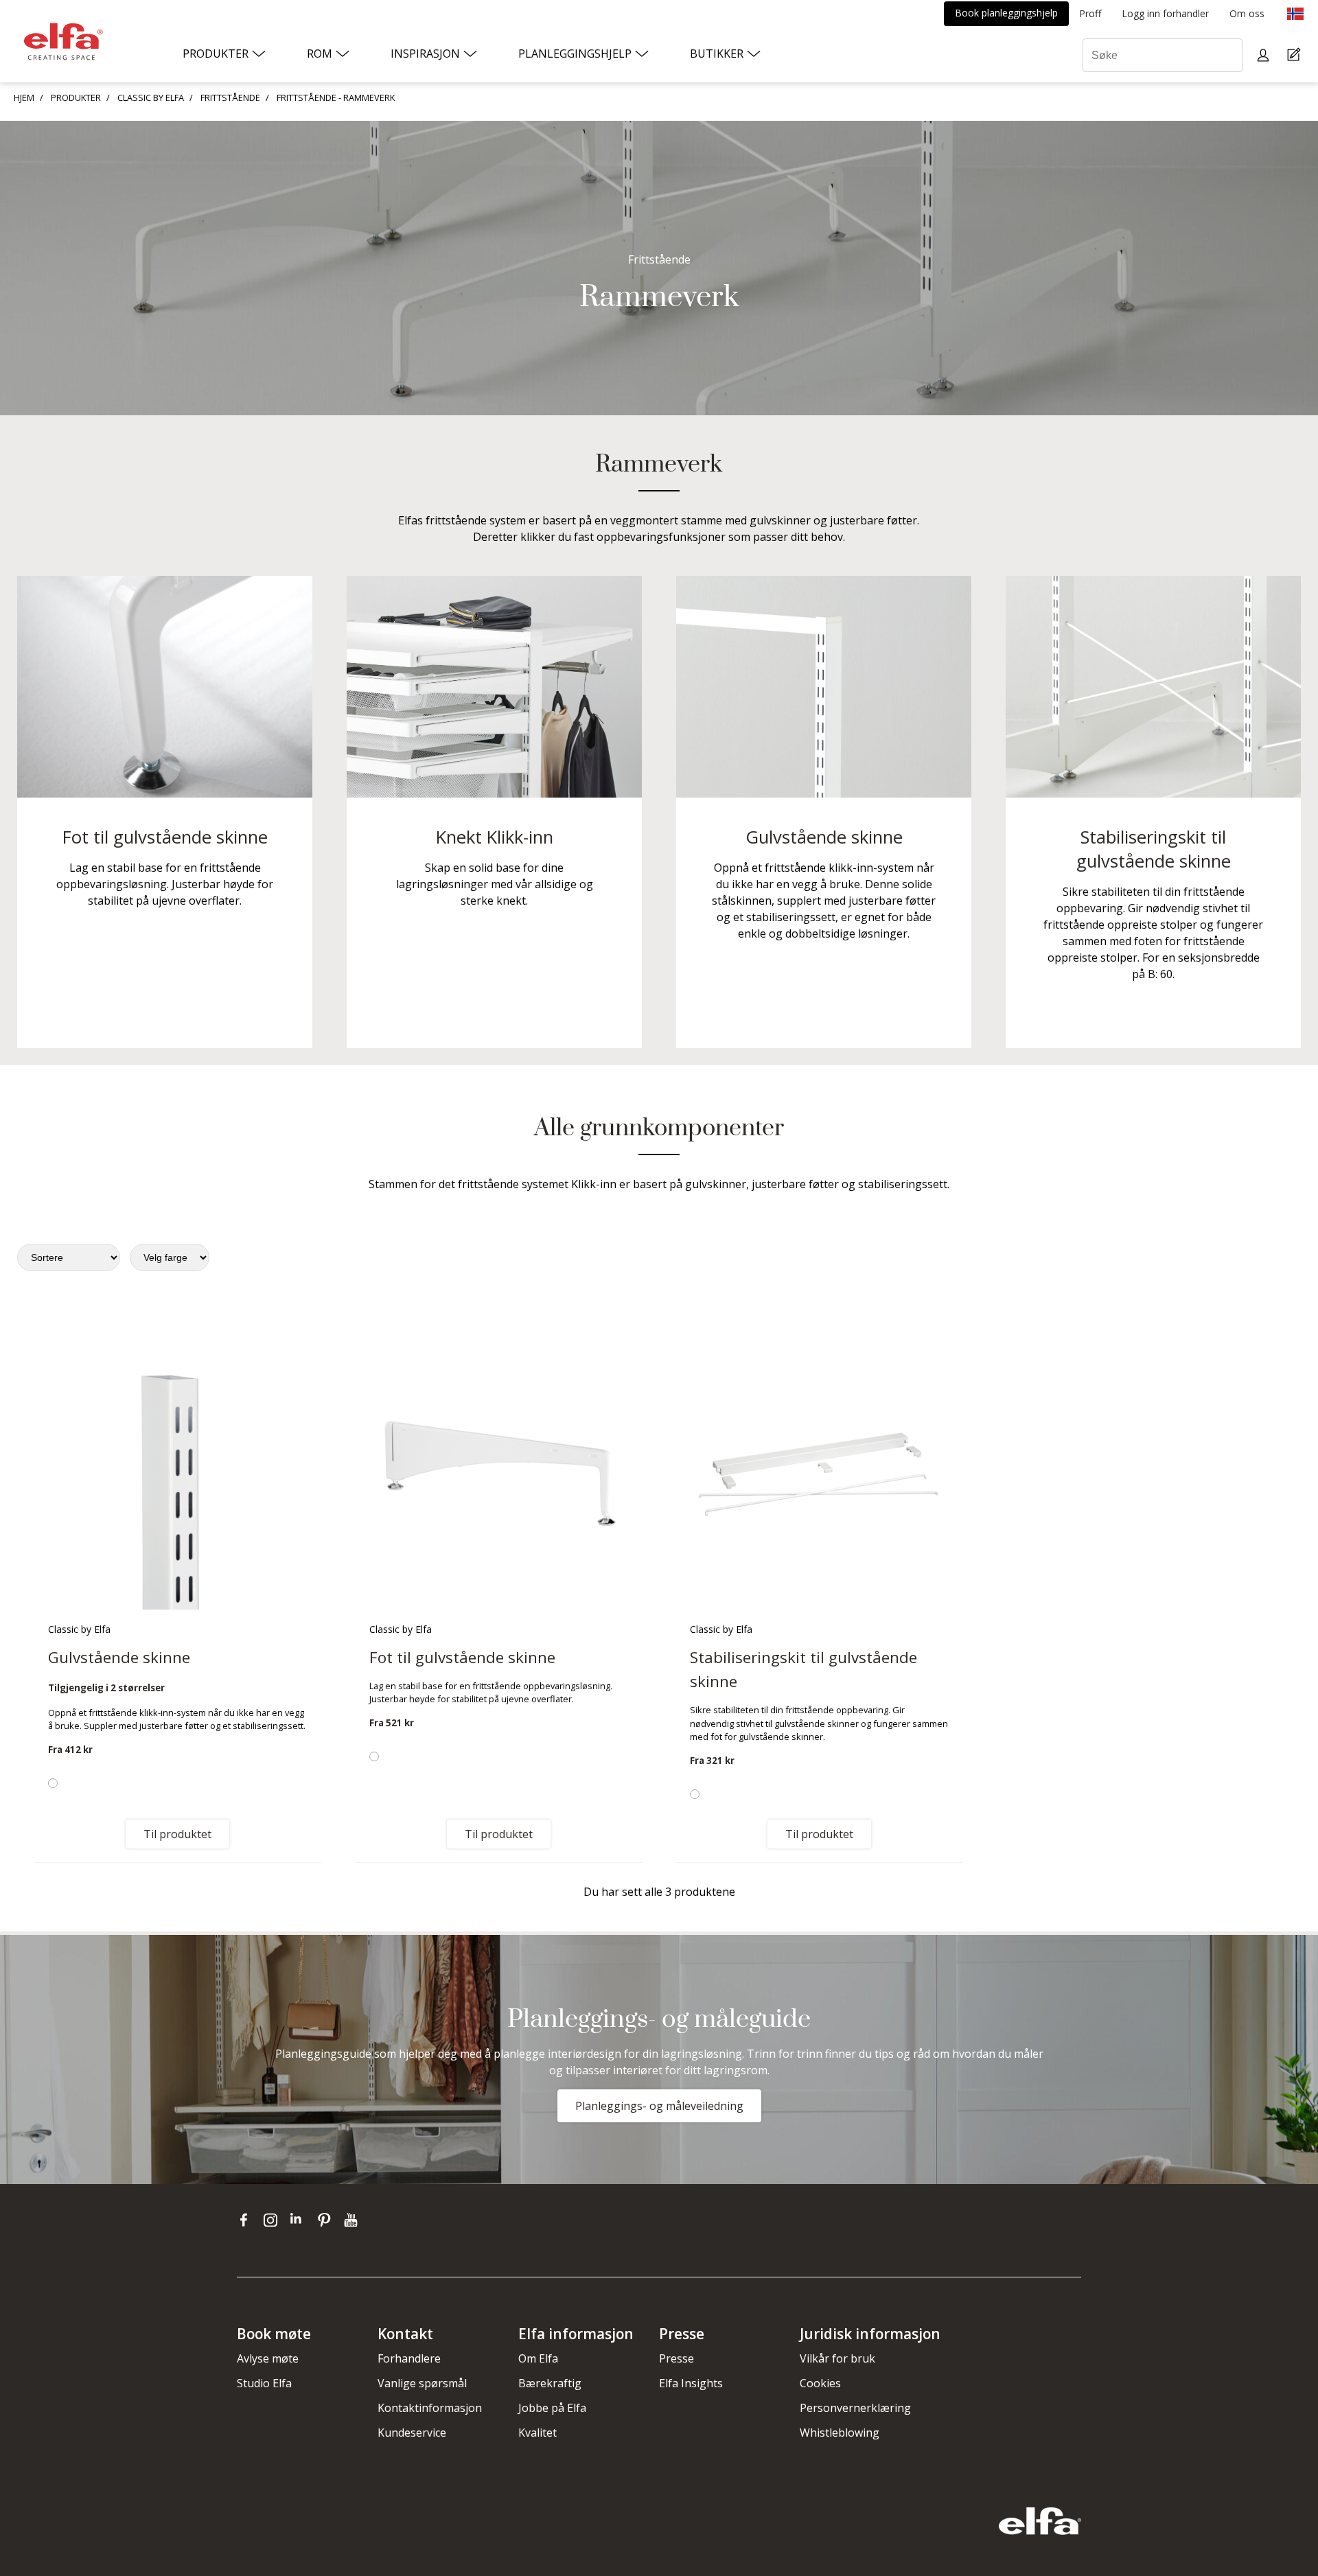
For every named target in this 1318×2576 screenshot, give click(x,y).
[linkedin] (300, 2220)
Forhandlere (409, 2358)
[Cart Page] (1296, 55)
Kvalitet (537, 2433)
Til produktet (177, 1834)
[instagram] (274, 2220)
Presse (677, 2358)
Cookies (820, 2383)
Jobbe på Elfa (552, 2408)
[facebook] (247, 2220)
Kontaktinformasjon (430, 2408)
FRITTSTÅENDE (230, 97)
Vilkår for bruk (837, 2358)
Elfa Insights (691, 2383)
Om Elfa (538, 2358)
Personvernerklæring (855, 2408)
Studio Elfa (264, 2383)
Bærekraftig (550, 2383)
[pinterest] (327, 2220)
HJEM (24, 97)
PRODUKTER (76, 97)
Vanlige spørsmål (422, 2383)
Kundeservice (412, 2433)
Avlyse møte (268, 2358)
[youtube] (352, 2220)
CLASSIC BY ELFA (151, 97)
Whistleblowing (840, 2433)
